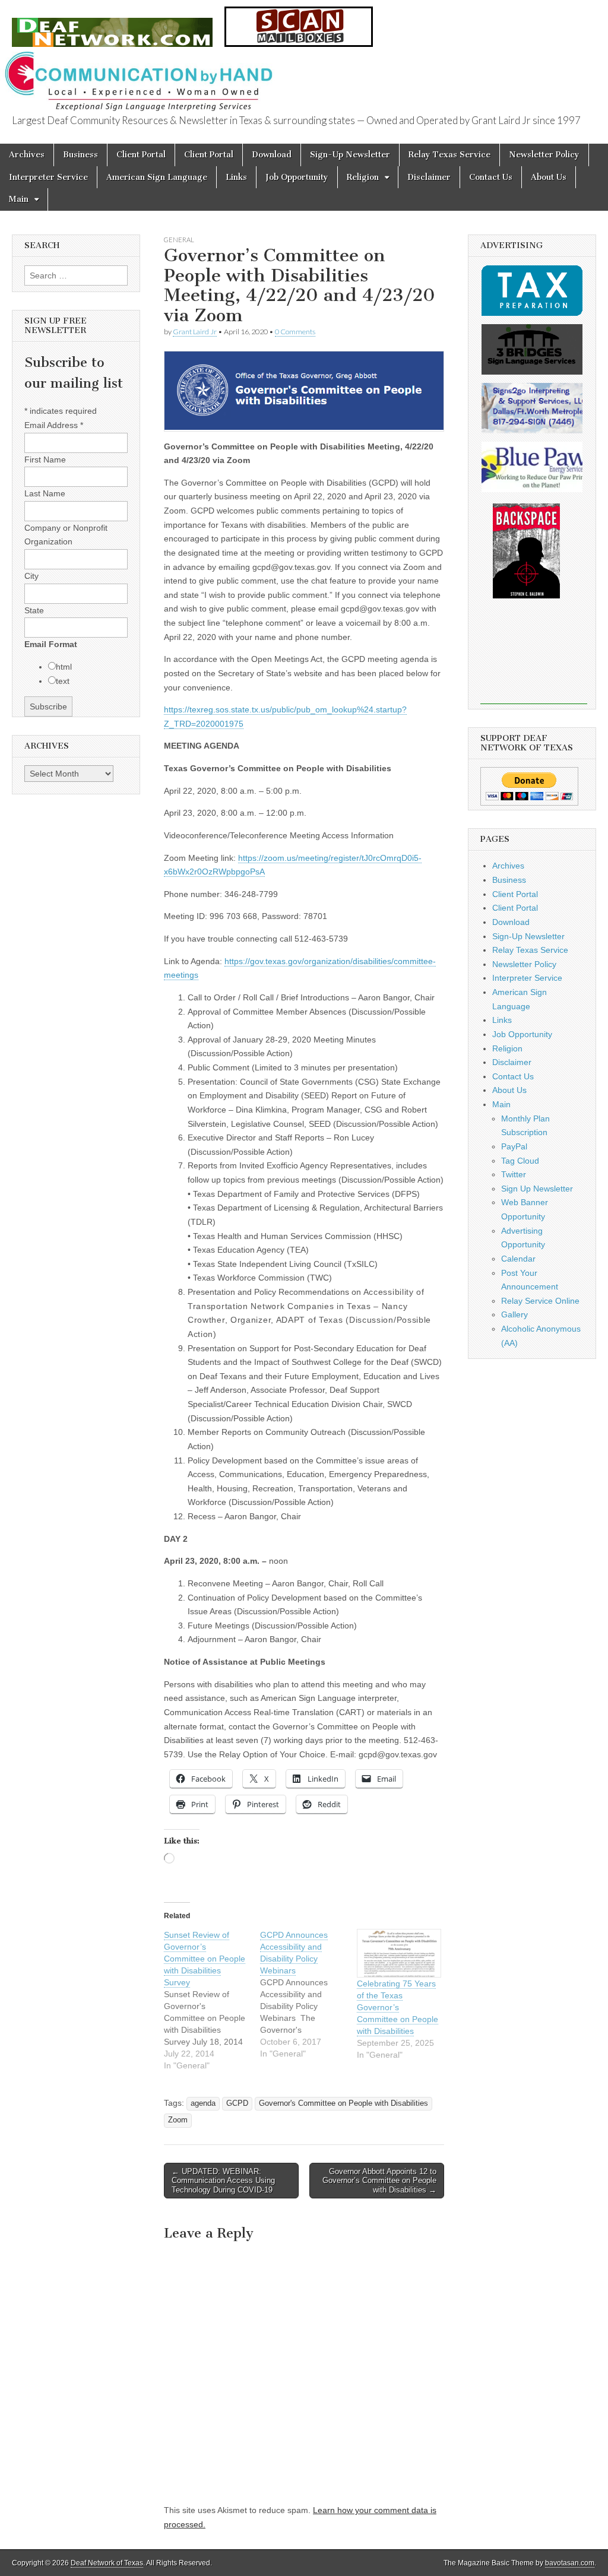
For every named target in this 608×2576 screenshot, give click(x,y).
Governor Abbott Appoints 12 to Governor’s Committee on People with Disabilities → (379, 2181)
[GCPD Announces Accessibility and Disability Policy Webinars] (308, 1994)
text (63, 681)
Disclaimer (429, 177)
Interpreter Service (48, 177)
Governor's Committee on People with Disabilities (343, 2103)
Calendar (518, 1259)
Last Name (45, 493)
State (34, 610)
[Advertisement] (534, 660)
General (179, 240)
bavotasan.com (570, 2563)
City (31, 576)
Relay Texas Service (449, 155)
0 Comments (295, 332)
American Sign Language (157, 177)
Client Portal (141, 155)
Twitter (514, 1174)
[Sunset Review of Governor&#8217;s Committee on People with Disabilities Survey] (212, 2000)
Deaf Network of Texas (107, 2563)
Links (236, 177)
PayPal (514, 1146)
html (64, 667)
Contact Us (491, 177)
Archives (27, 155)
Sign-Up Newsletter (350, 155)
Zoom (178, 2120)
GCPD (237, 2103)
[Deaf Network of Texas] (112, 26)
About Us (549, 177)
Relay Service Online (540, 1301)
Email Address (54, 425)
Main (19, 199)
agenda (203, 2103)
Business (80, 155)
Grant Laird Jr (195, 332)
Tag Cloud (520, 1161)
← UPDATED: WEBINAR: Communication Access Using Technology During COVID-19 (223, 2181)
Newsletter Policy (544, 155)
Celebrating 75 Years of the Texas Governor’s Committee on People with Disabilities (398, 2007)
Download (272, 155)
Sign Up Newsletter (537, 1189)
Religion (363, 177)
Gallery (514, 1314)
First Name (45, 460)
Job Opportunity (297, 177)
